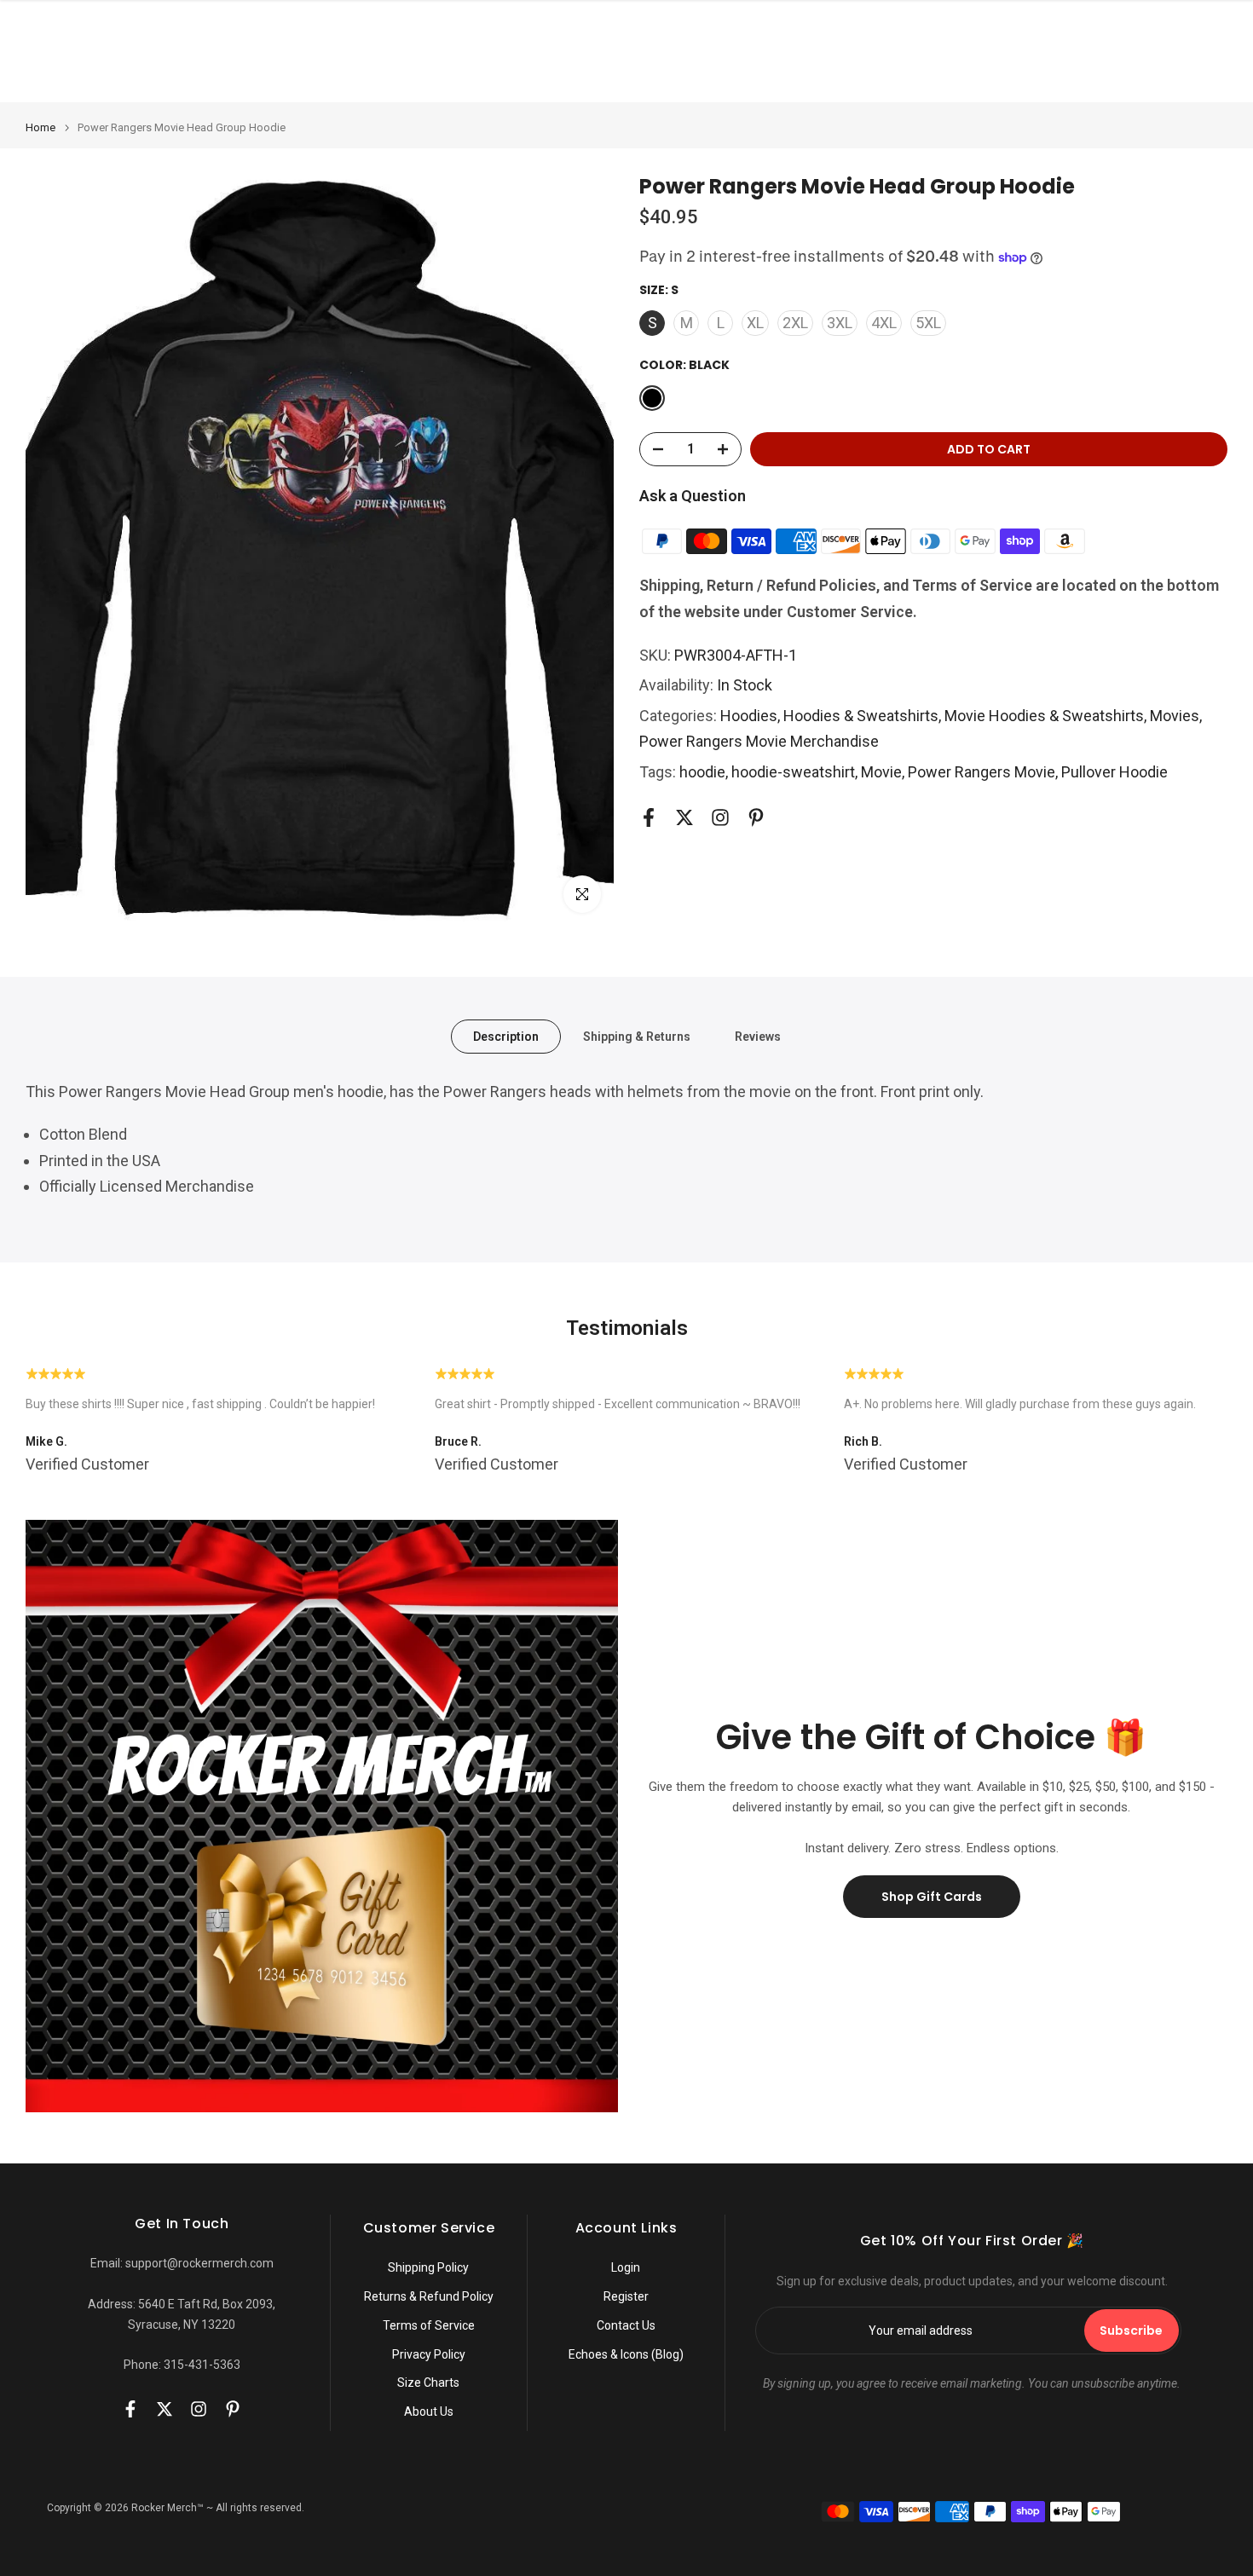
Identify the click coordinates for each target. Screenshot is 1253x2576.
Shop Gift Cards (932, 1897)
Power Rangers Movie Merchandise (759, 741)
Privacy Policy (429, 2354)
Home (40, 127)
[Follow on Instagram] (720, 818)
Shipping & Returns (637, 1036)
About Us (429, 2411)
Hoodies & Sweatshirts (861, 716)
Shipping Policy (428, 2267)
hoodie (702, 772)
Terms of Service (429, 2325)
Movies (1175, 716)
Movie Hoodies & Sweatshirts (1044, 716)
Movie (881, 772)
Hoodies (749, 716)
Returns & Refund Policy (429, 2296)
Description (506, 1036)
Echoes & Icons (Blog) (626, 2354)
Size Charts (428, 2383)
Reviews (758, 1036)
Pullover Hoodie (1114, 772)
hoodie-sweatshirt (793, 772)
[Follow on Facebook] (649, 818)
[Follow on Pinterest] (756, 818)
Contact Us (626, 2325)
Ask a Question (693, 496)
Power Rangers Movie (982, 772)
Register (626, 2296)
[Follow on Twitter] (684, 818)
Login (626, 2267)
